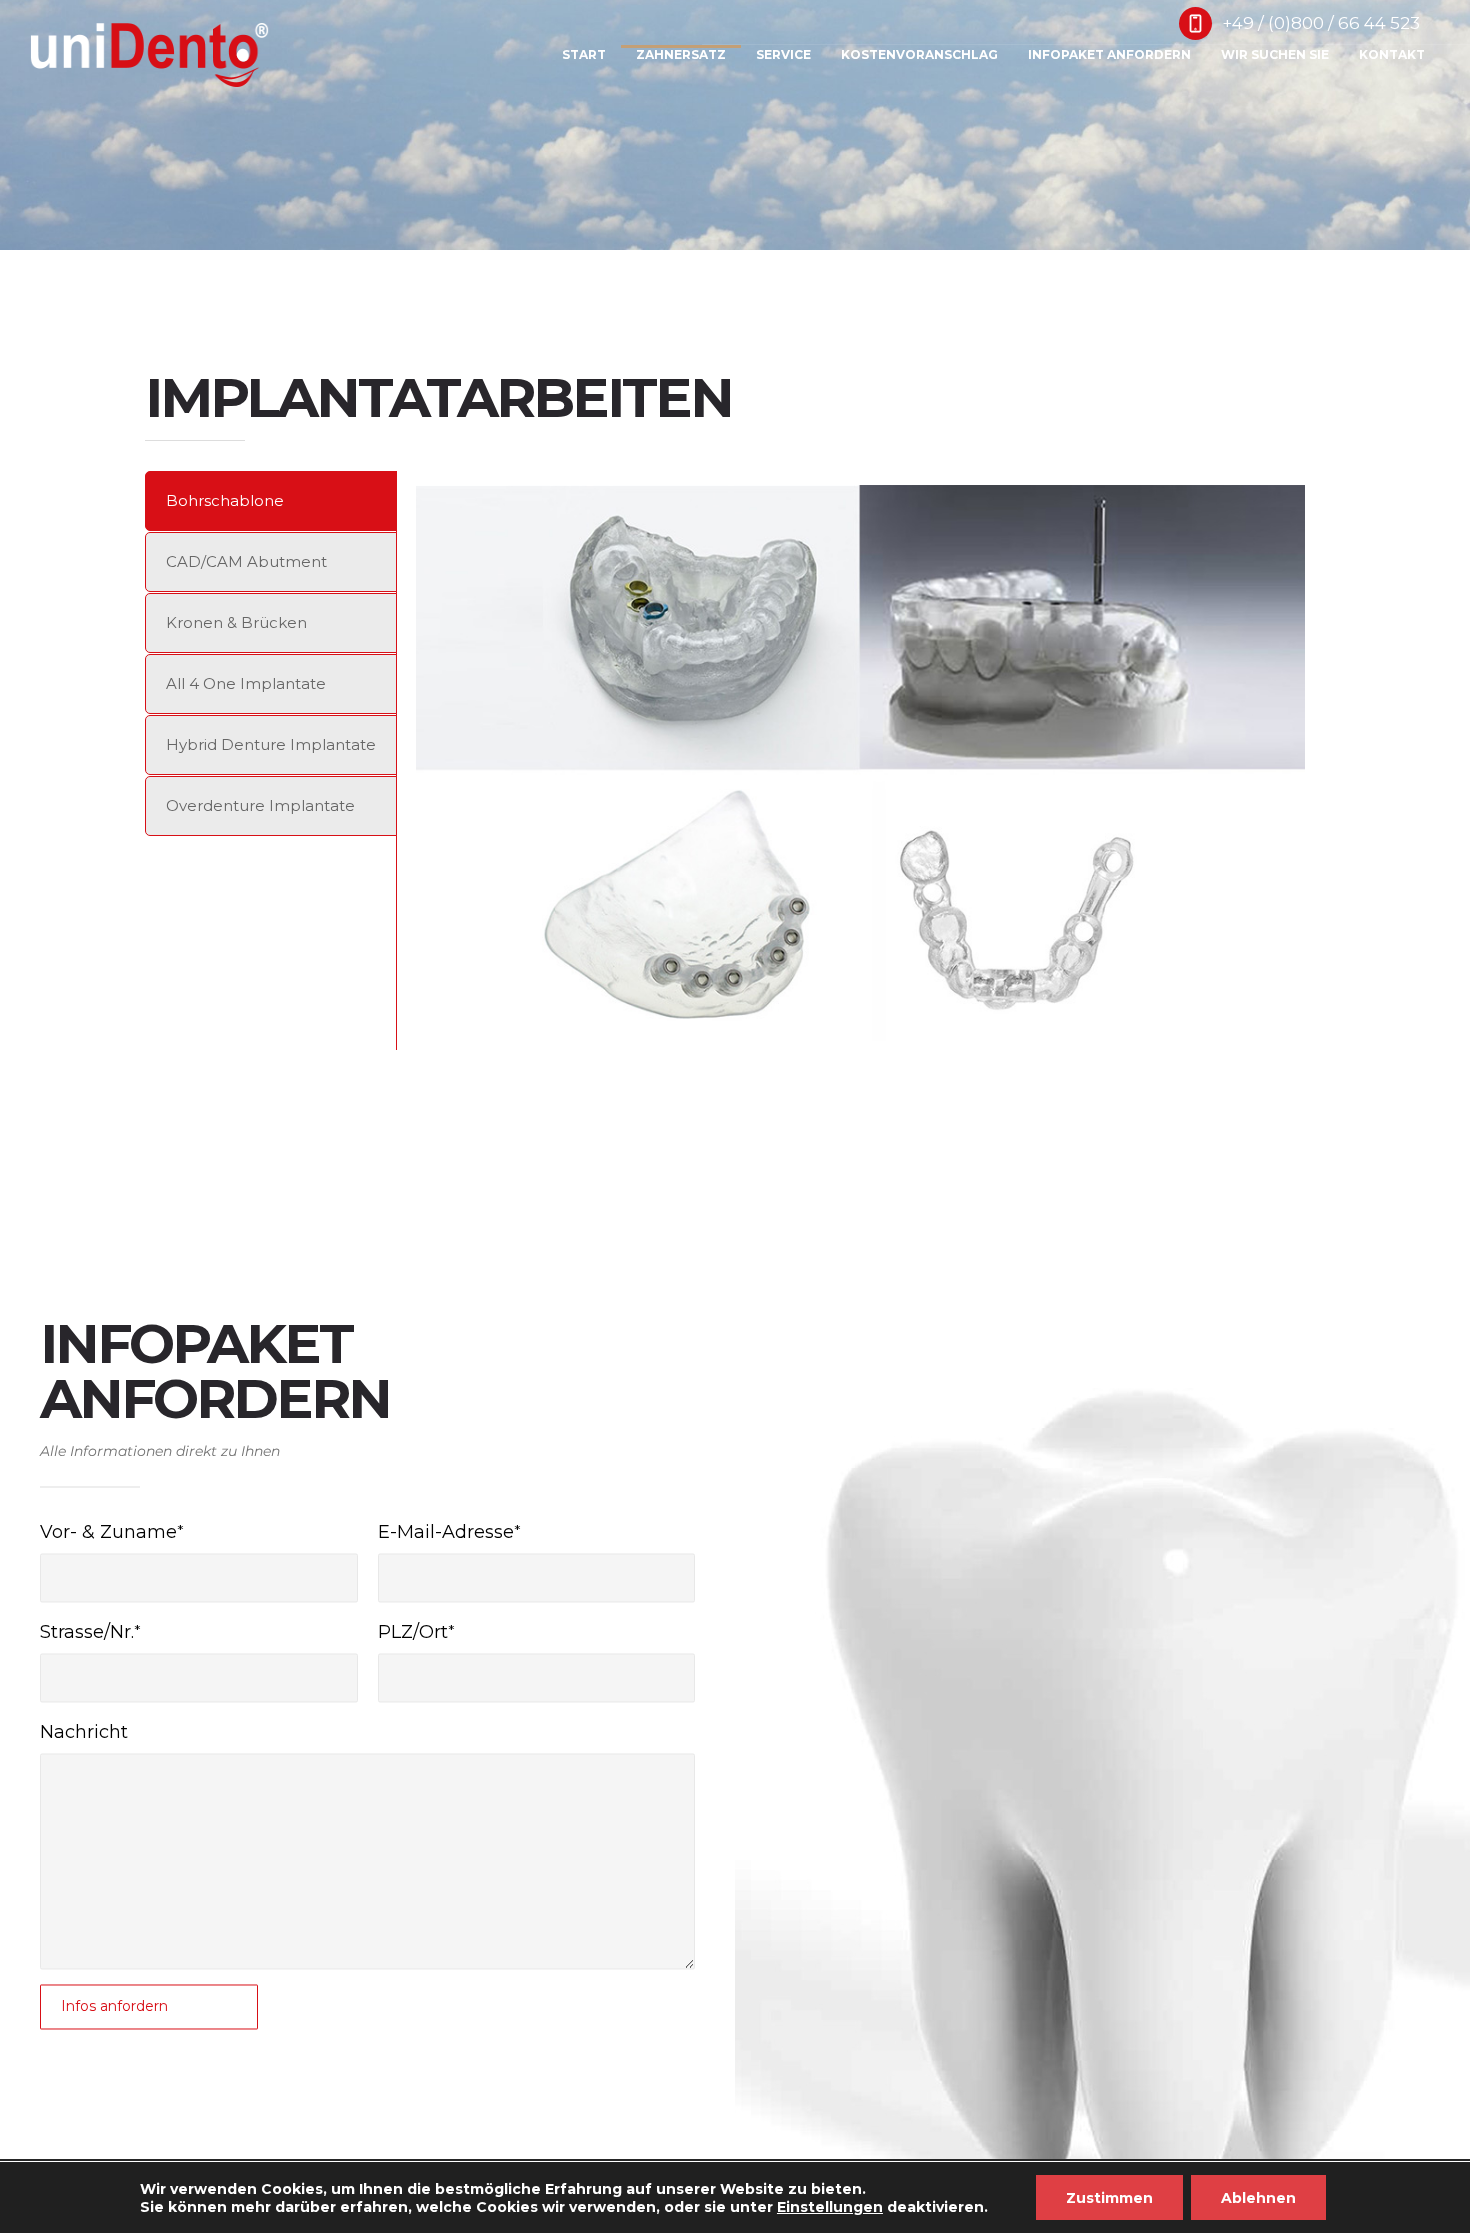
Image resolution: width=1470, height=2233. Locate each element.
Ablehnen (1258, 2198)
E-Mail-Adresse (446, 1532)
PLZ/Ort (413, 1632)
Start (584, 54)
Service (783, 54)
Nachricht (84, 1732)
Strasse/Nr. (87, 1632)
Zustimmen (1109, 2198)
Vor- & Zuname (108, 1532)
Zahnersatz (681, 54)
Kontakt (1392, 54)
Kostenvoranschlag (919, 54)
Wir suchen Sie (1275, 54)
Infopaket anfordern (1109, 54)
